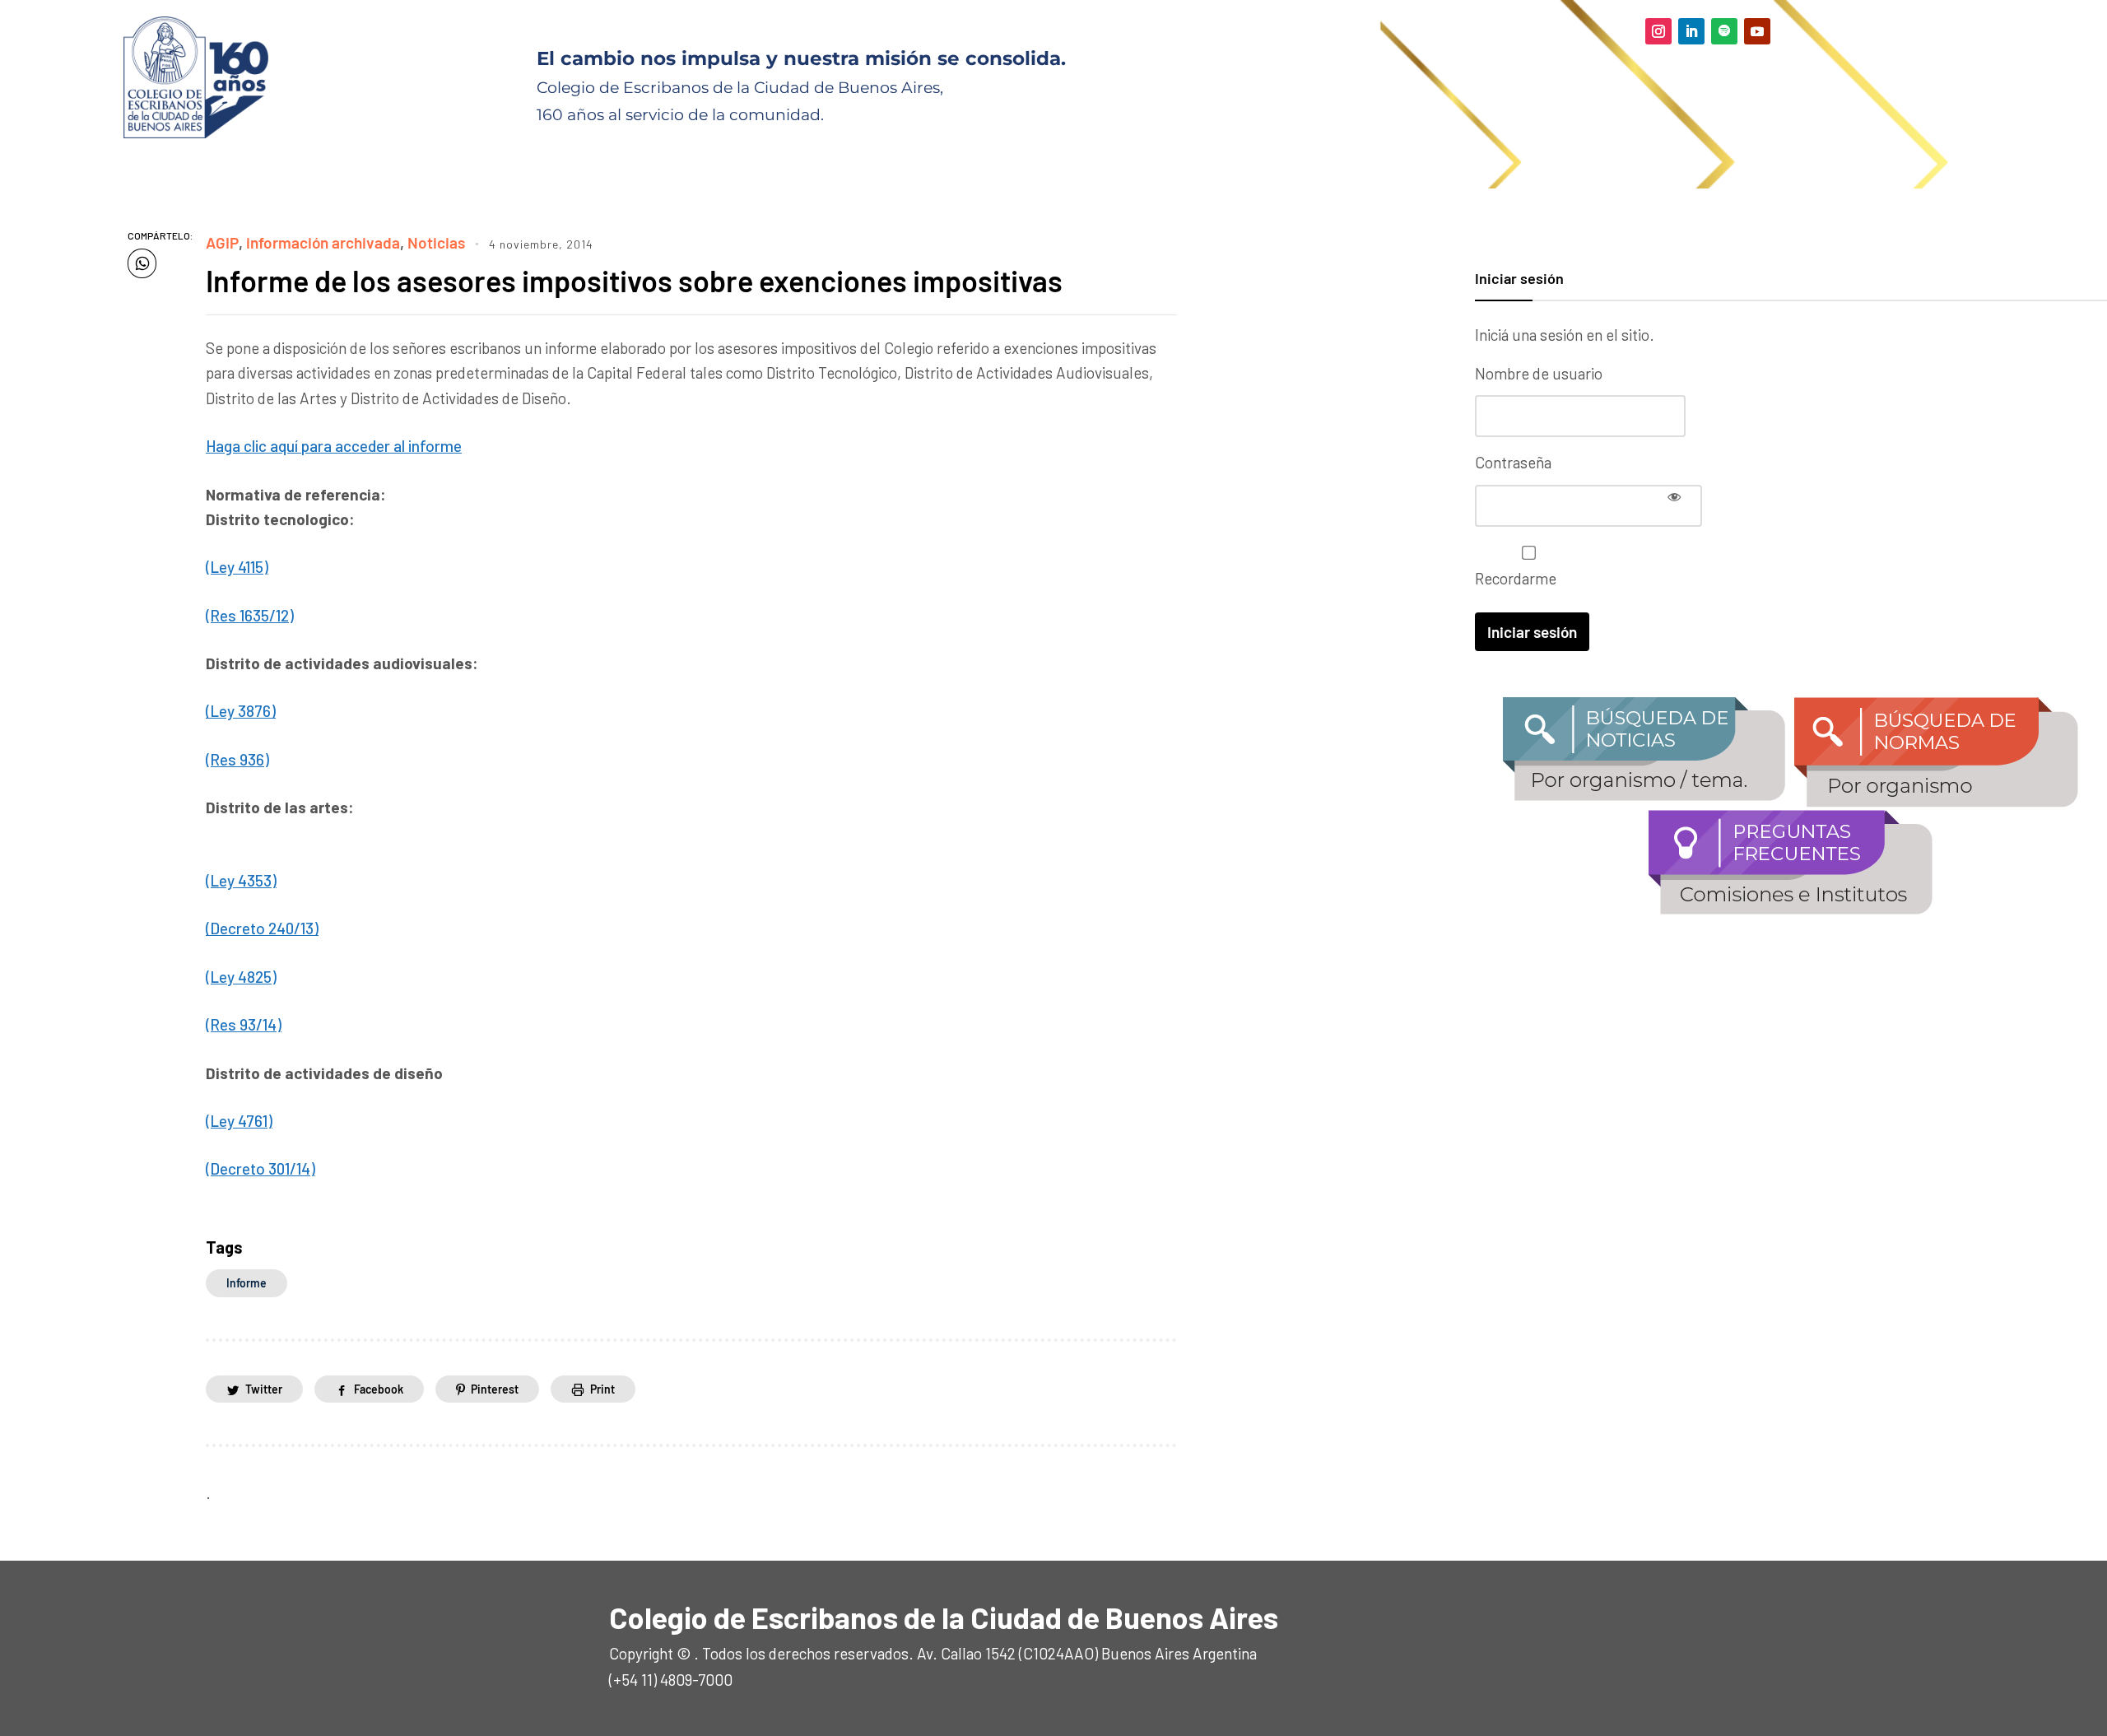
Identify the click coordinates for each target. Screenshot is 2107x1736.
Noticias (436, 242)
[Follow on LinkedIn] (1691, 31)
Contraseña (1513, 462)
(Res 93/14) (244, 1024)
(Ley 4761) (239, 1121)
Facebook (379, 1389)
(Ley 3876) (241, 711)
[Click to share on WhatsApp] (142, 263)
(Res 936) (237, 759)
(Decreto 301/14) (260, 1168)
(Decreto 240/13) (262, 928)
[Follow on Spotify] (1724, 31)
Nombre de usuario (1539, 373)
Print (602, 1389)
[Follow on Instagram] (1658, 31)
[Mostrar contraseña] (1674, 496)
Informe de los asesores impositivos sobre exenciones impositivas (634, 280)
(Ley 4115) (237, 567)
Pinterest (495, 1389)
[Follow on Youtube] (1757, 31)
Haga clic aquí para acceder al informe (334, 446)
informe (247, 1283)
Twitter (264, 1389)
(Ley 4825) (241, 977)
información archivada (323, 242)
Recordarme (1516, 578)
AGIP (222, 242)
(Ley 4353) (241, 880)
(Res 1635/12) (250, 615)
